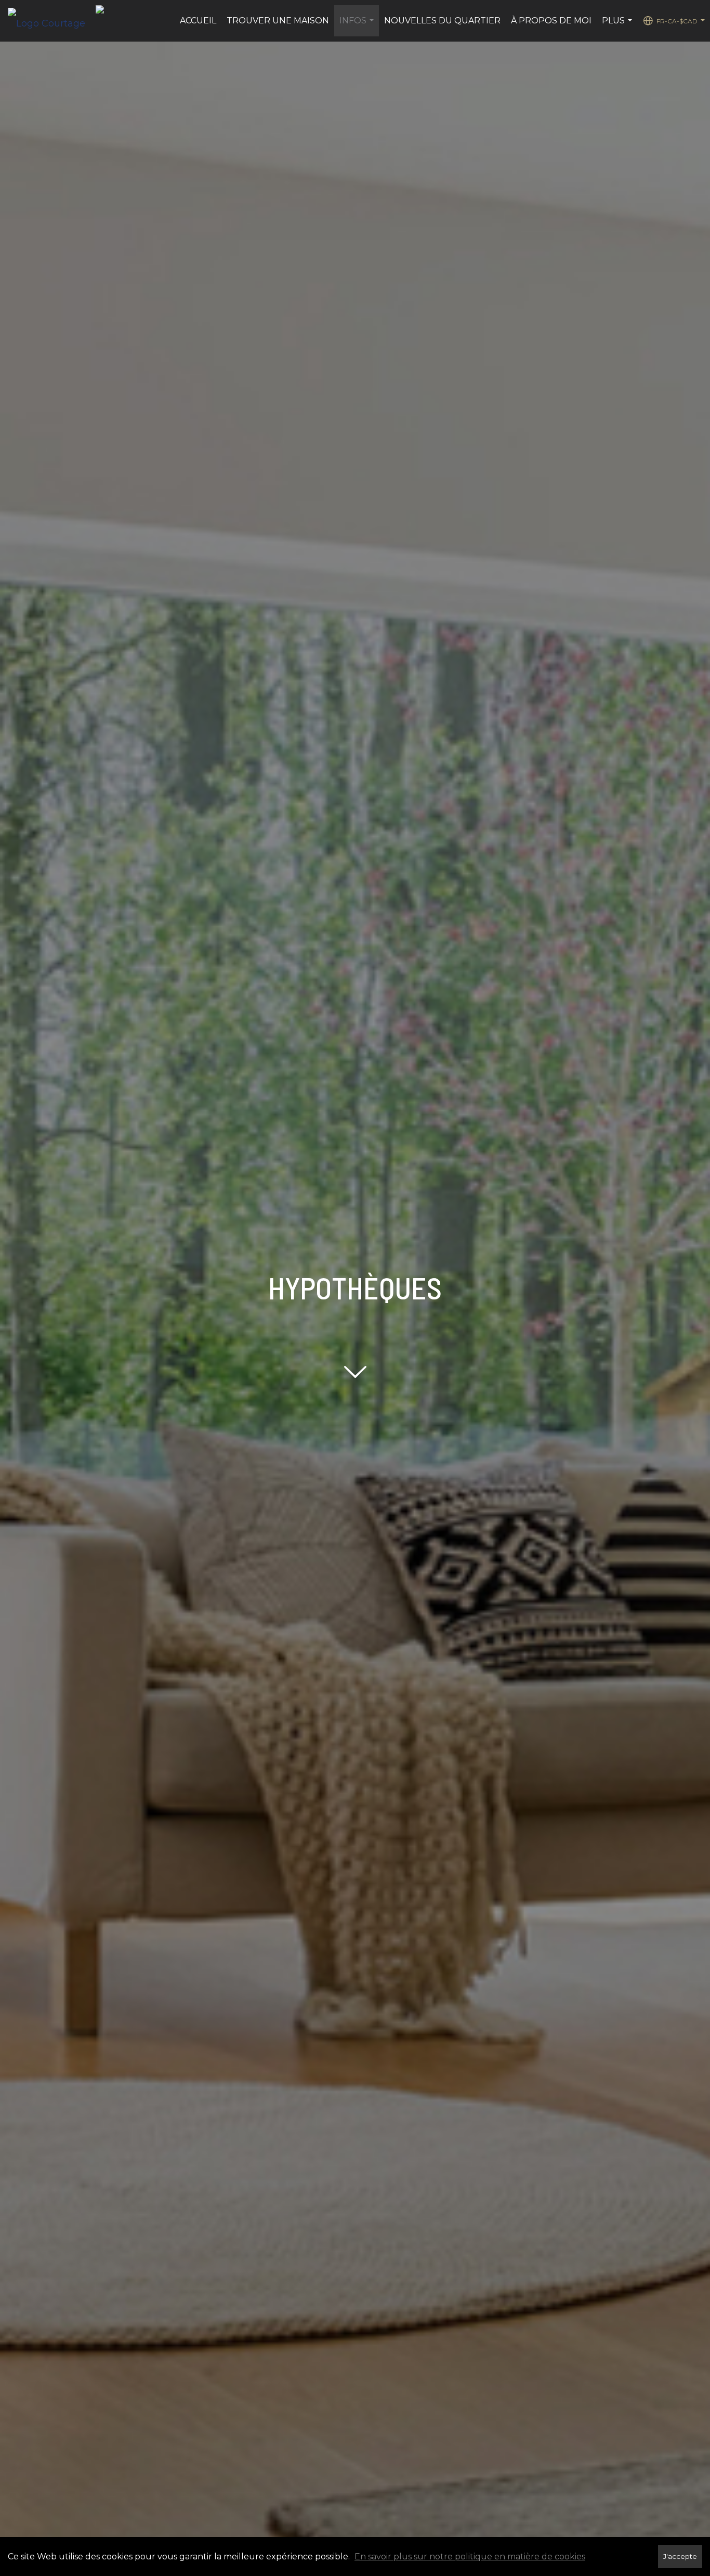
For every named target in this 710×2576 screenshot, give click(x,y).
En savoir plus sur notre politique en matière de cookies (470, 2557)
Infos (358, 26)
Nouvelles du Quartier (442, 21)
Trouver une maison (278, 21)
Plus (618, 26)
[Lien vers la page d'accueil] (52, 21)
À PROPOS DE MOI (551, 21)
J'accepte (680, 2556)
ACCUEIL (198, 21)
